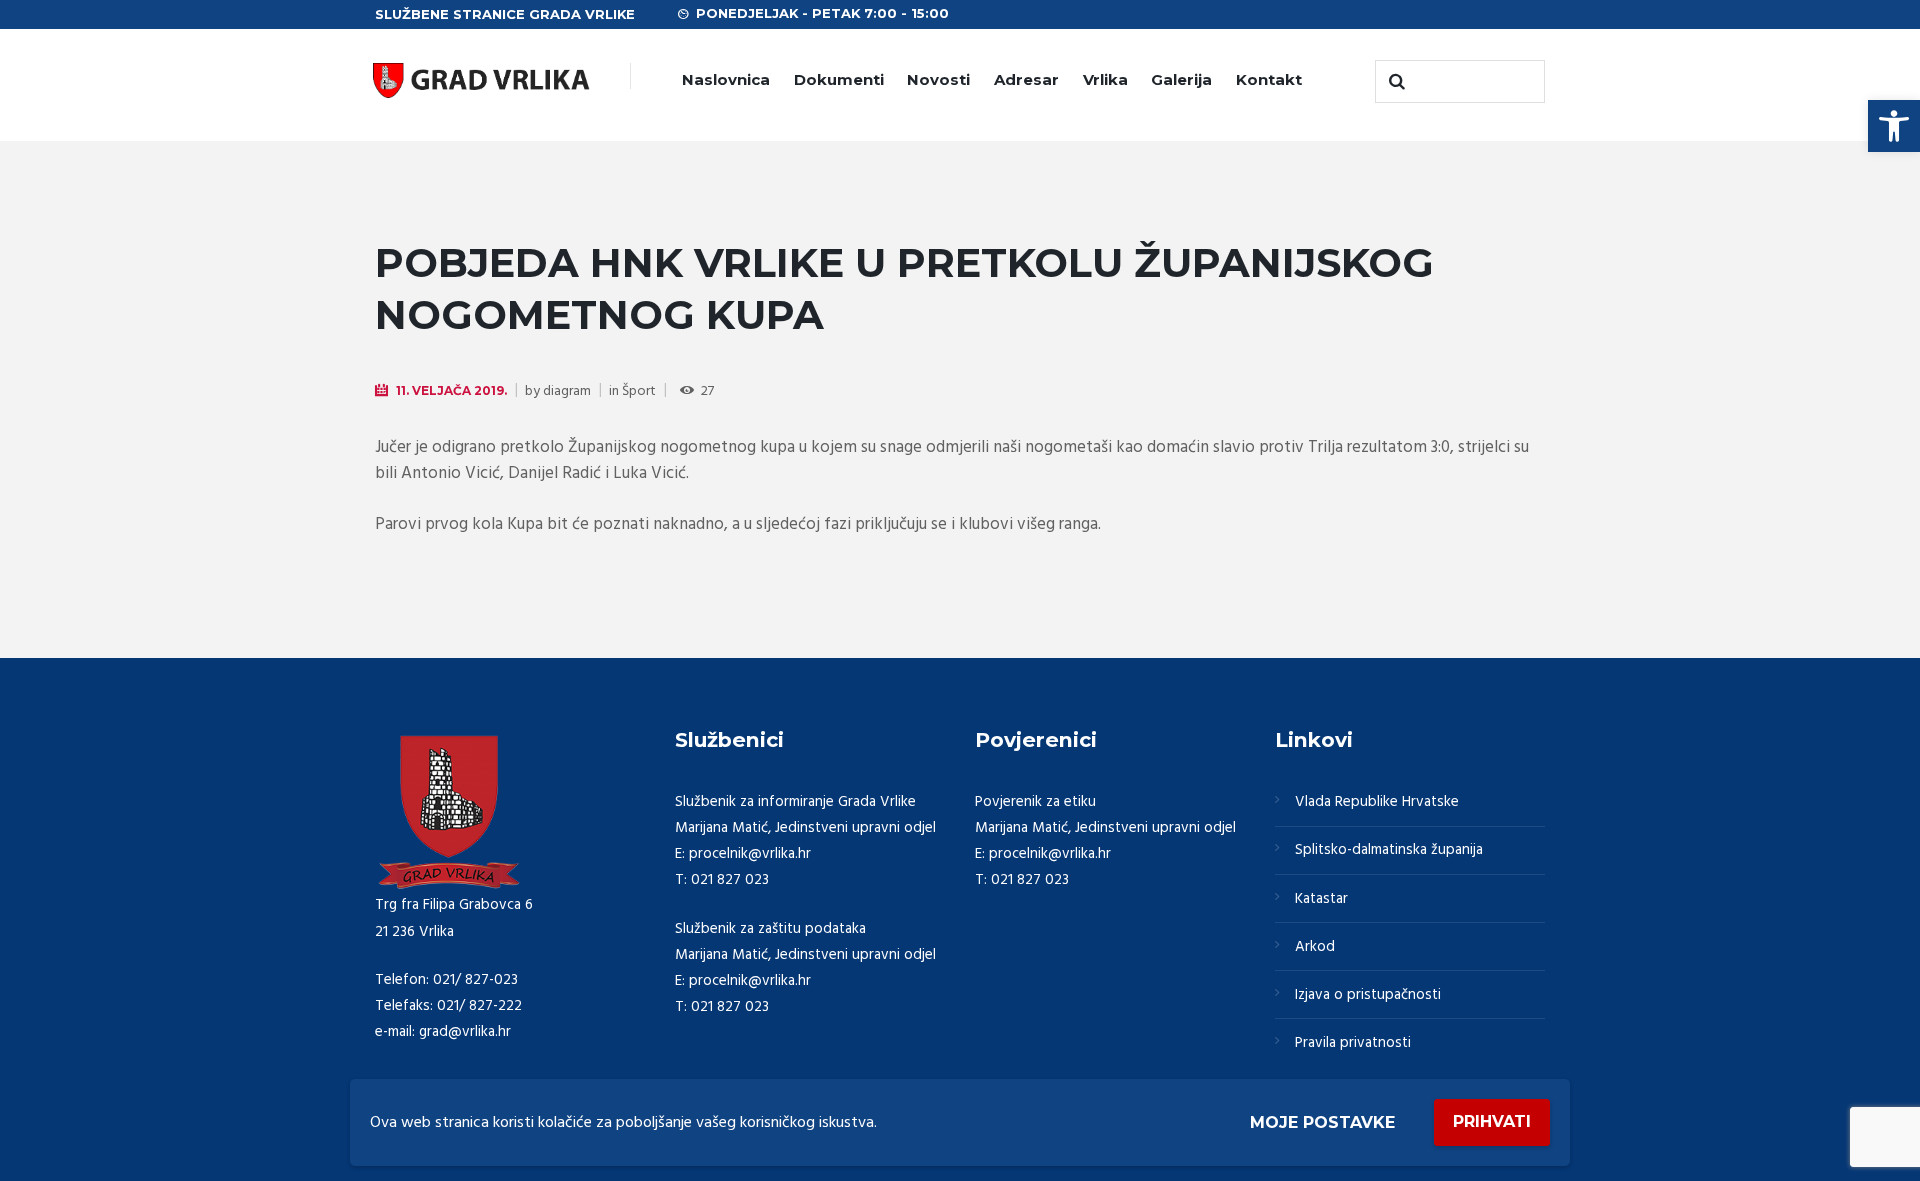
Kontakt (1269, 79)
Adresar (1026, 79)
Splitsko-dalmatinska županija (1389, 850)
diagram (567, 391)
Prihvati (1492, 1121)
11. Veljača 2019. (451, 390)
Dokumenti (839, 79)
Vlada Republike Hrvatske (1377, 802)
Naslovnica (726, 79)
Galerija (1181, 79)
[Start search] (1395, 82)
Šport (639, 391)
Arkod (1315, 947)
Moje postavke (1322, 1122)
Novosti (938, 79)
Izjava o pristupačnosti (1368, 995)
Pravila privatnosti (1353, 1043)
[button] (1894, 126)
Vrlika (1105, 79)
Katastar (1321, 899)
